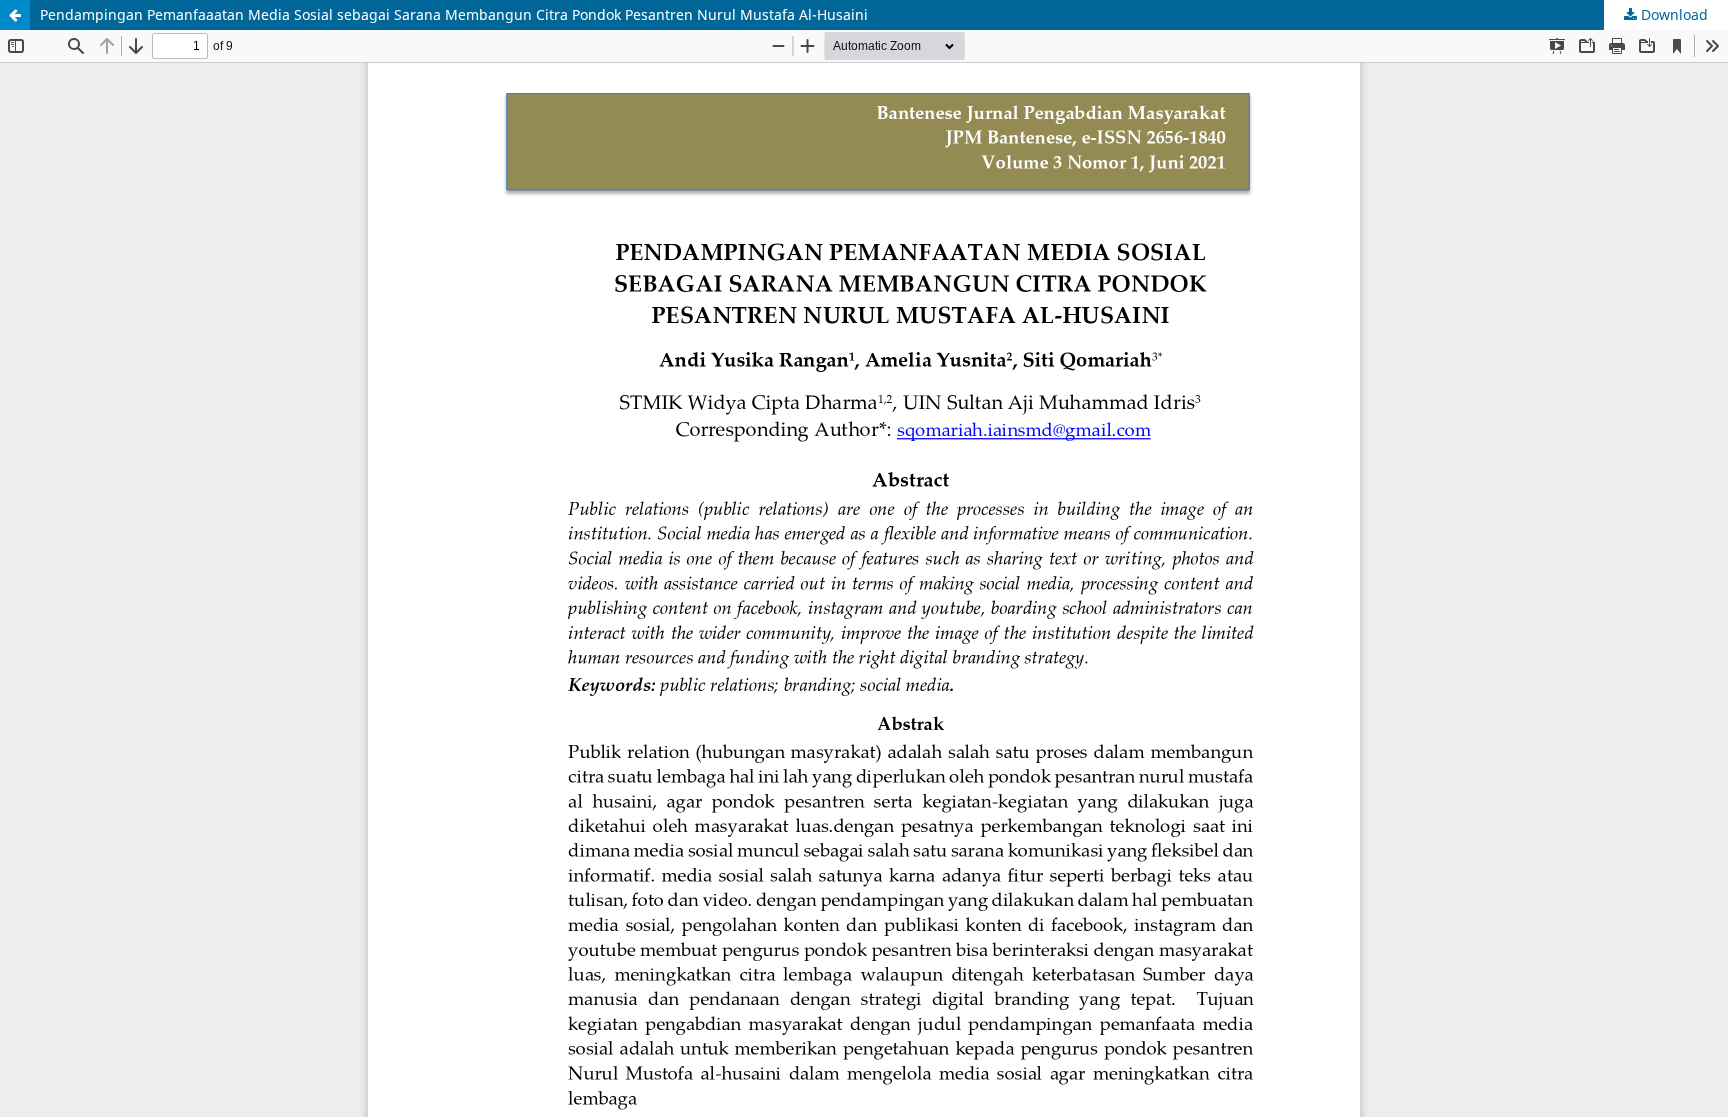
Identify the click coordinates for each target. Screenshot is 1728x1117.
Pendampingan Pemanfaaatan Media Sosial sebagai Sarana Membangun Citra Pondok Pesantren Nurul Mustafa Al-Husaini (454, 14)
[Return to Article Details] (15, 15)
